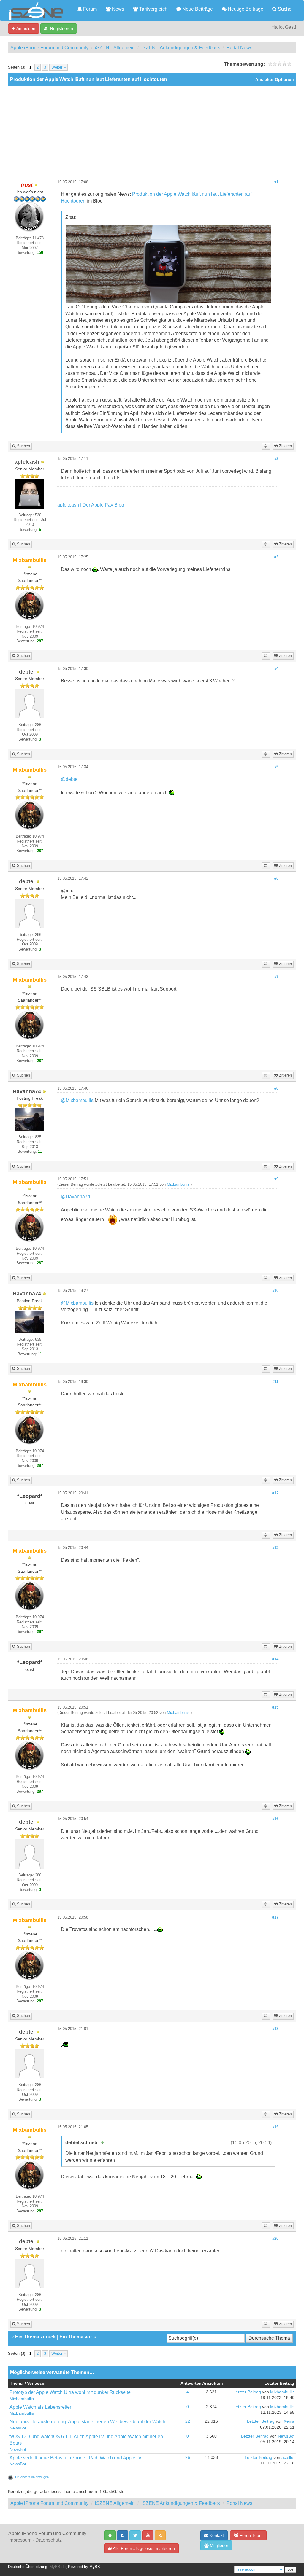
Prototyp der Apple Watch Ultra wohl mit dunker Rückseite (70, 2392)
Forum (89, 9)
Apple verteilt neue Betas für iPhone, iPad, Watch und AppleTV (76, 2458)
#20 (275, 2239)
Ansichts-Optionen (275, 80)
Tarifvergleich (153, 9)
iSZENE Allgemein (115, 48)
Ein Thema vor (76, 2337)
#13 (275, 1548)
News (117, 9)
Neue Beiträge (197, 9)
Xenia (289, 2421)
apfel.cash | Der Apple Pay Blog (91, 505)
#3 (276, 557)
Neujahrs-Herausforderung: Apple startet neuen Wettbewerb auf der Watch (87, 2422)
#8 (276, 1088)
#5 (276, 767)
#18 (275, 2029)
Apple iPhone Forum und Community (49, 48)
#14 (275, 1659)
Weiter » (58, 67)
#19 (275, 2127)
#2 (276, 459)
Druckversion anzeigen (32, 2477)
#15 (275, 1707)
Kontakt (216, 2535)
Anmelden (25, 28)
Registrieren (61, 28)
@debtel (70, 779)
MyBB (95, 2567)
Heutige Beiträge (245, 9)
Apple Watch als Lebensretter (40, 2407)
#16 (275, 1819)
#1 (276, 182)
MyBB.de (58, 2567)
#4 (276, 669)
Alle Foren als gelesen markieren (143, 2548)
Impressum (20, 2540)
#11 (275, 1382)
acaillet (288, 2458)
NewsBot (18, 2428)
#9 (276, 1179)
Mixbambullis (178, 1184)
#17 (275, 1917)
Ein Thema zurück (35, 2337)
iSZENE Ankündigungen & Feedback (181, 48)
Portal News (239, 48)
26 (188, 2458)
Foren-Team (251, 2535)
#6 (276, 878)
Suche (284, 9)
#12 (275, 1493)
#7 (276, 977)
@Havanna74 (76, 1197)
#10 (275, 1291)
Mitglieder (218, 2545)
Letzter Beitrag (247, 2392)
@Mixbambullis (77, 1100)
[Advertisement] (152, 130)
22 (188, 2421)
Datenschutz (49, 2540)
